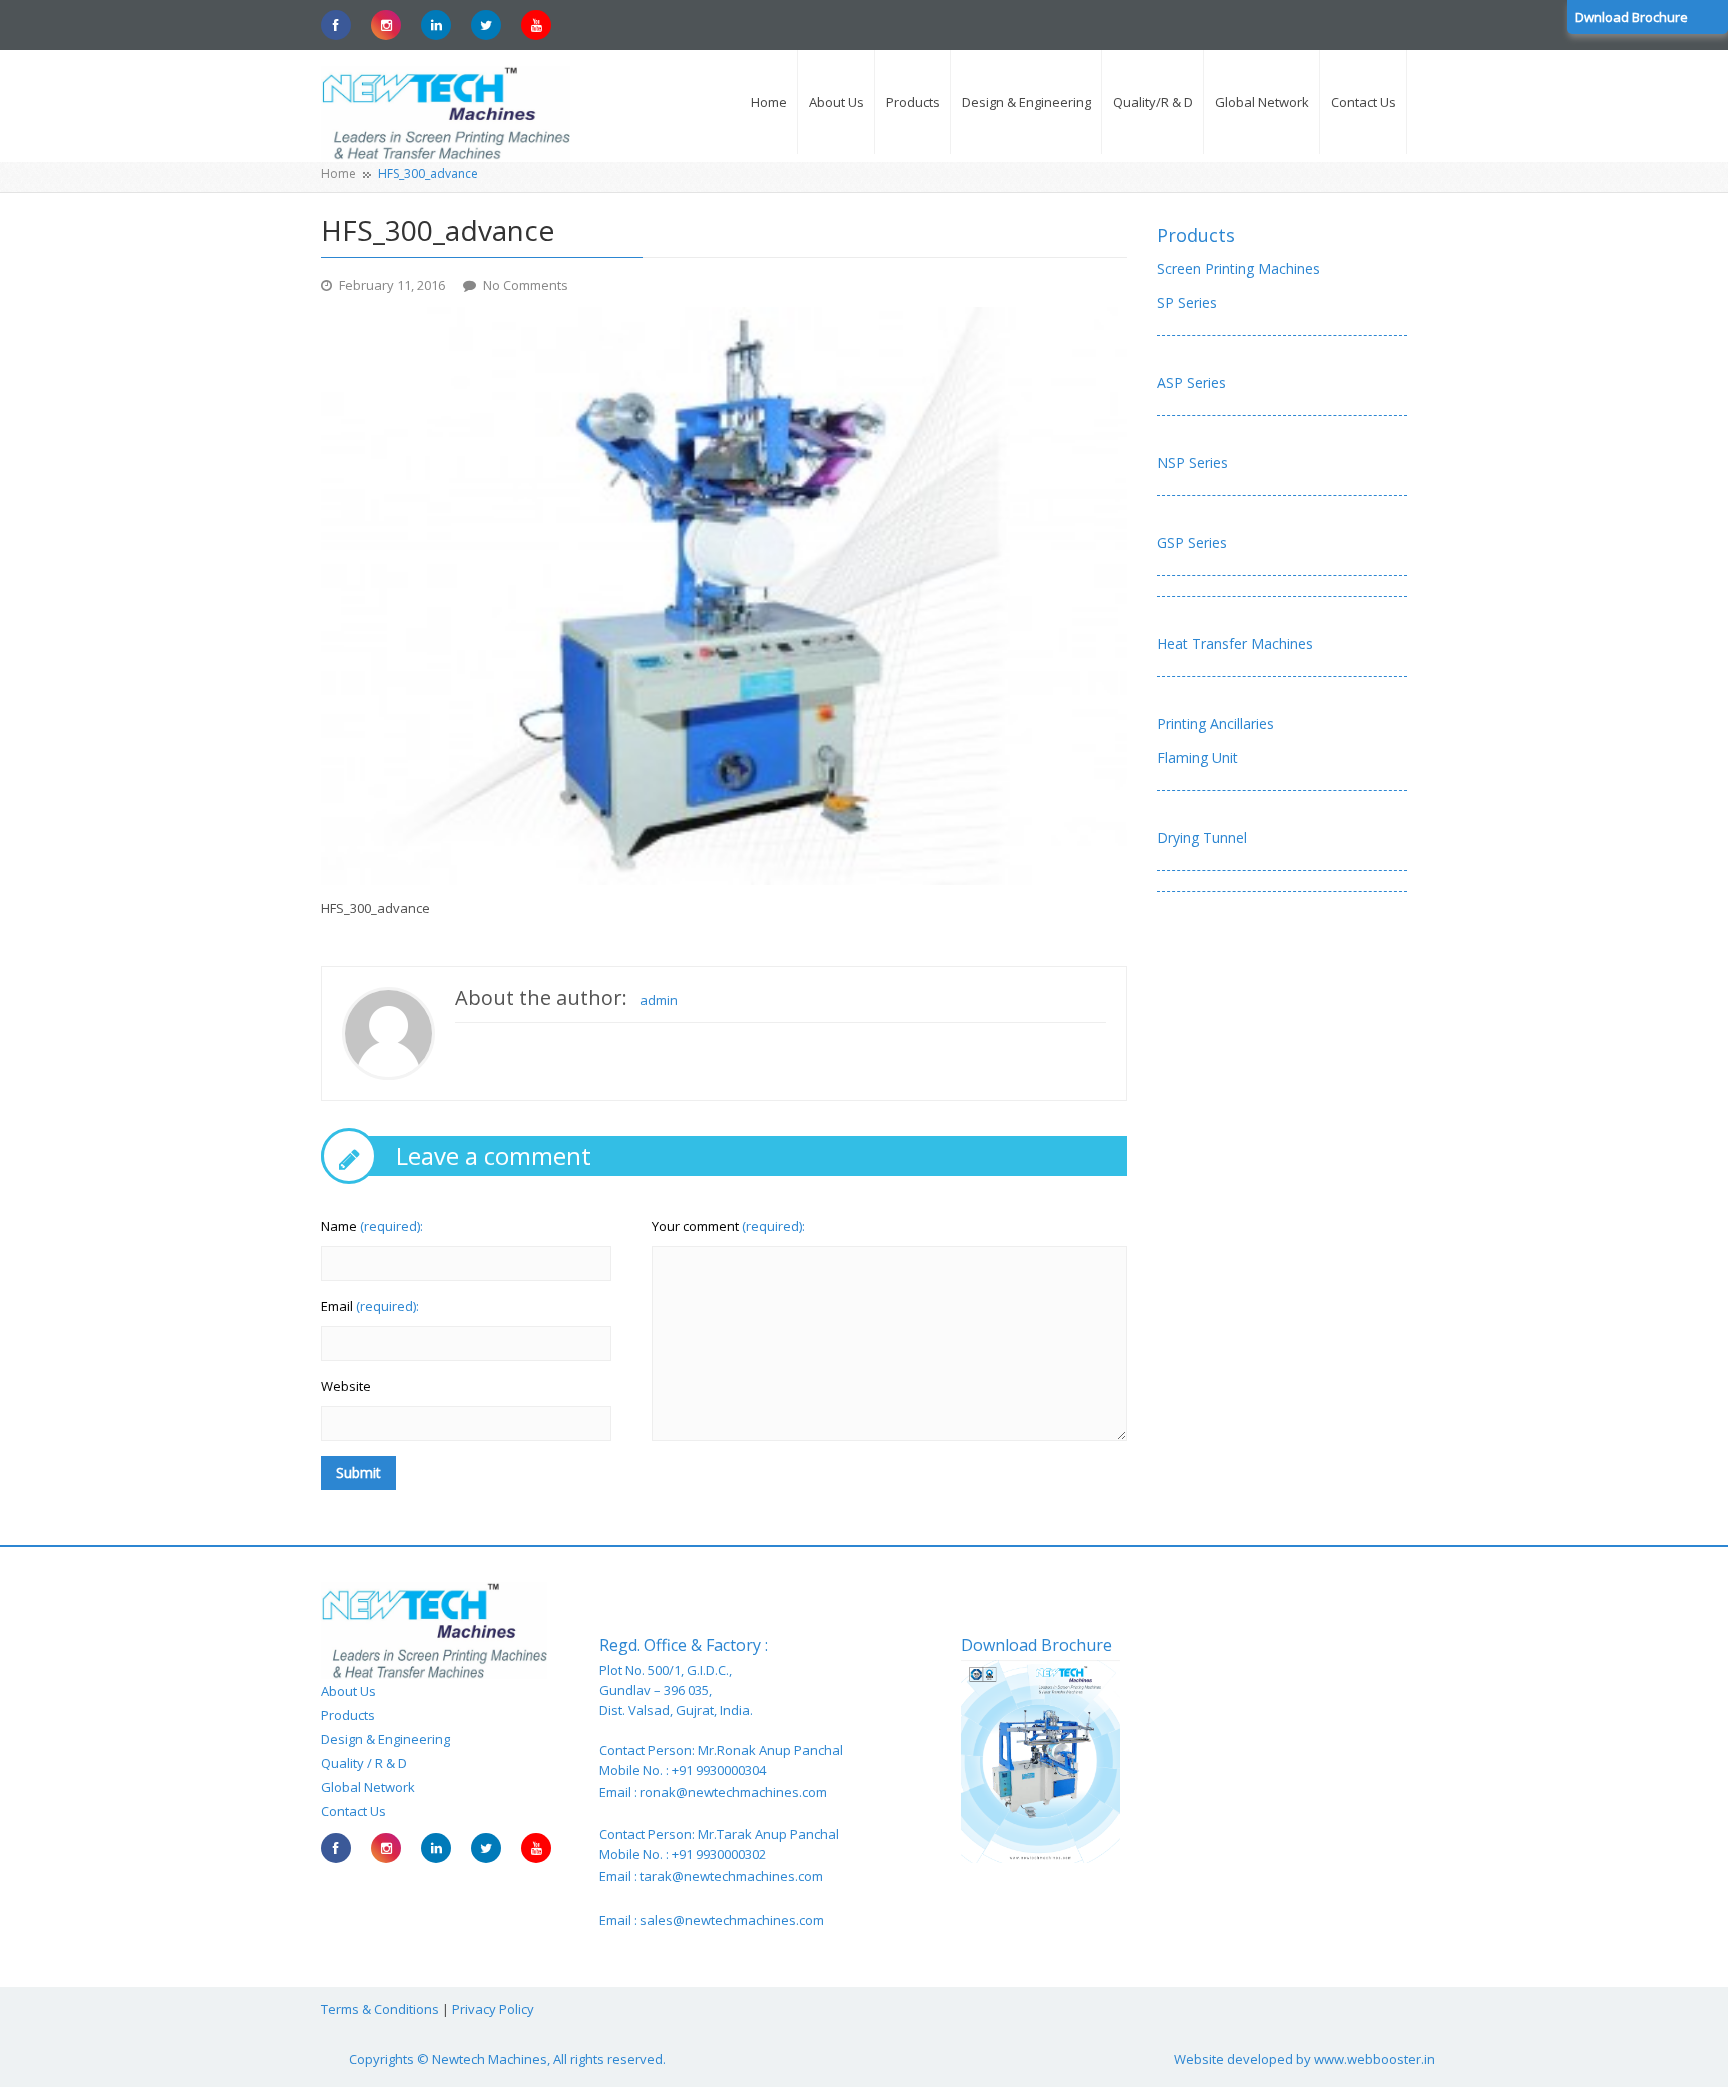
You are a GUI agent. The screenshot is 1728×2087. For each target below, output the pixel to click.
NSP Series (1192, 462)
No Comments (525, 285)
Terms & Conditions (380, 2009)
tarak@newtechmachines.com (731, 1876)
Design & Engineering (385, 1739)
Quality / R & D (364, 1763)
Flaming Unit (1197, 757)
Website (346, 1386)
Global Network (368, 1787)
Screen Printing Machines (1238, 268)
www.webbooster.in (1374, 2059)
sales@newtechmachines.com (732, 1920)
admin (659, 1000)
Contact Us (353, 1811)
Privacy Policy (493, 2009)
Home (338, 173)
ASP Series (1191, 382)
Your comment (728, 1226)
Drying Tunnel (1202, 837)
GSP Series (1192, 542)
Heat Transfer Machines (1235, 643)
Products (1196, 235)
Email (370, 1306)
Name (372, 1226)
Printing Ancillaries (1215, 723)
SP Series (1187, 302)
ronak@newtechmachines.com (733, 1792)
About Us (348, 1691)
